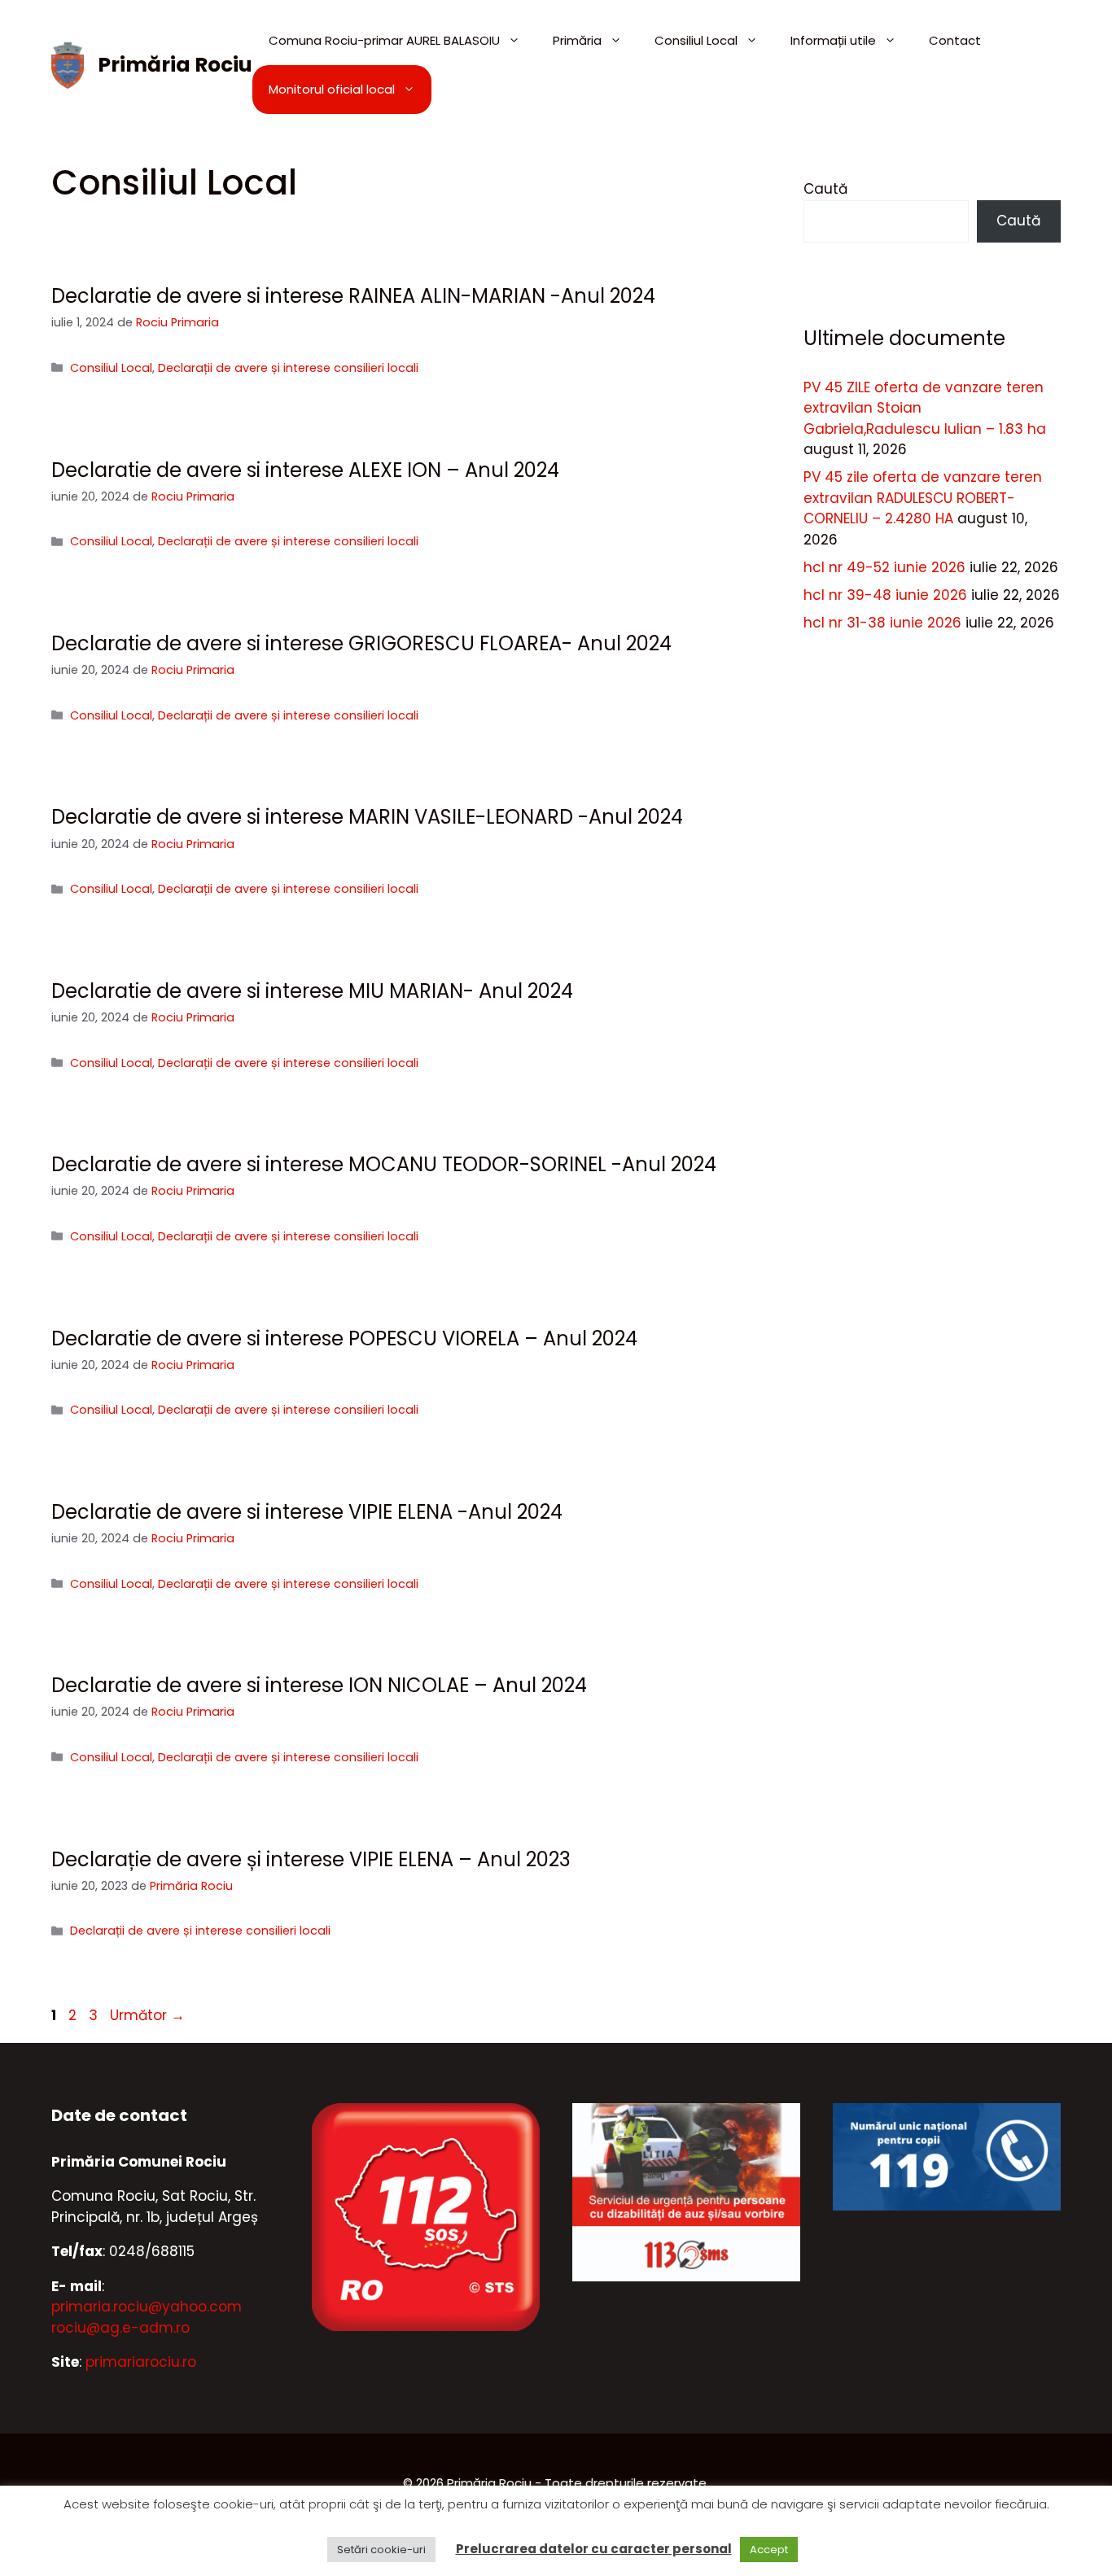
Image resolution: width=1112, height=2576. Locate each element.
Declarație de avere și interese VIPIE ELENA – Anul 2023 (311, 1859)
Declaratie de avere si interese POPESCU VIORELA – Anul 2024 (344, 1338)
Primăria (577, 40)
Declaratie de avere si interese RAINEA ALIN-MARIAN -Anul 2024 (353, 296)
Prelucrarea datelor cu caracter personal (594, 2549)
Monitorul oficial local (332, 89)
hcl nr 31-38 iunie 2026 (882, 623)
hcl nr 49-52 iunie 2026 (884, 567)
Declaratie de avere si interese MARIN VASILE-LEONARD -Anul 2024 (367, 817)
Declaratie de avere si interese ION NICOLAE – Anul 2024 (319, 1685)
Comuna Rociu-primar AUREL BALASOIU (384, 40)
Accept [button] (769, 2550)
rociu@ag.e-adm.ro (120, 2328)
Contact (955, 40)
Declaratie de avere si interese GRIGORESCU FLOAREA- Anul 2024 (361, 643)
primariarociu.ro (141, 2362)
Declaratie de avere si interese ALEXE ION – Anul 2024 (305, 470)
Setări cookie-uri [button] (381, 2550)
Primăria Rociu (175, 65)
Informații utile (833, 40)
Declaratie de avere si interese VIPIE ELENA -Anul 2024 (307, 1512)
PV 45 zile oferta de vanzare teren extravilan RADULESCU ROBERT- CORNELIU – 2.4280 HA (923, 498)
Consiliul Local (696, 40)
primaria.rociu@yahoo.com (147, 2307)
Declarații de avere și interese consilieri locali (288, 368)
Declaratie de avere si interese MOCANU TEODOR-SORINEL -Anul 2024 (384, 1164)
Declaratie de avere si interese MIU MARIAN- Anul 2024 (312, 991)
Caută (825, 189)
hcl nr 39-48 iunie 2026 (885, 595)
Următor (147, 2015)
